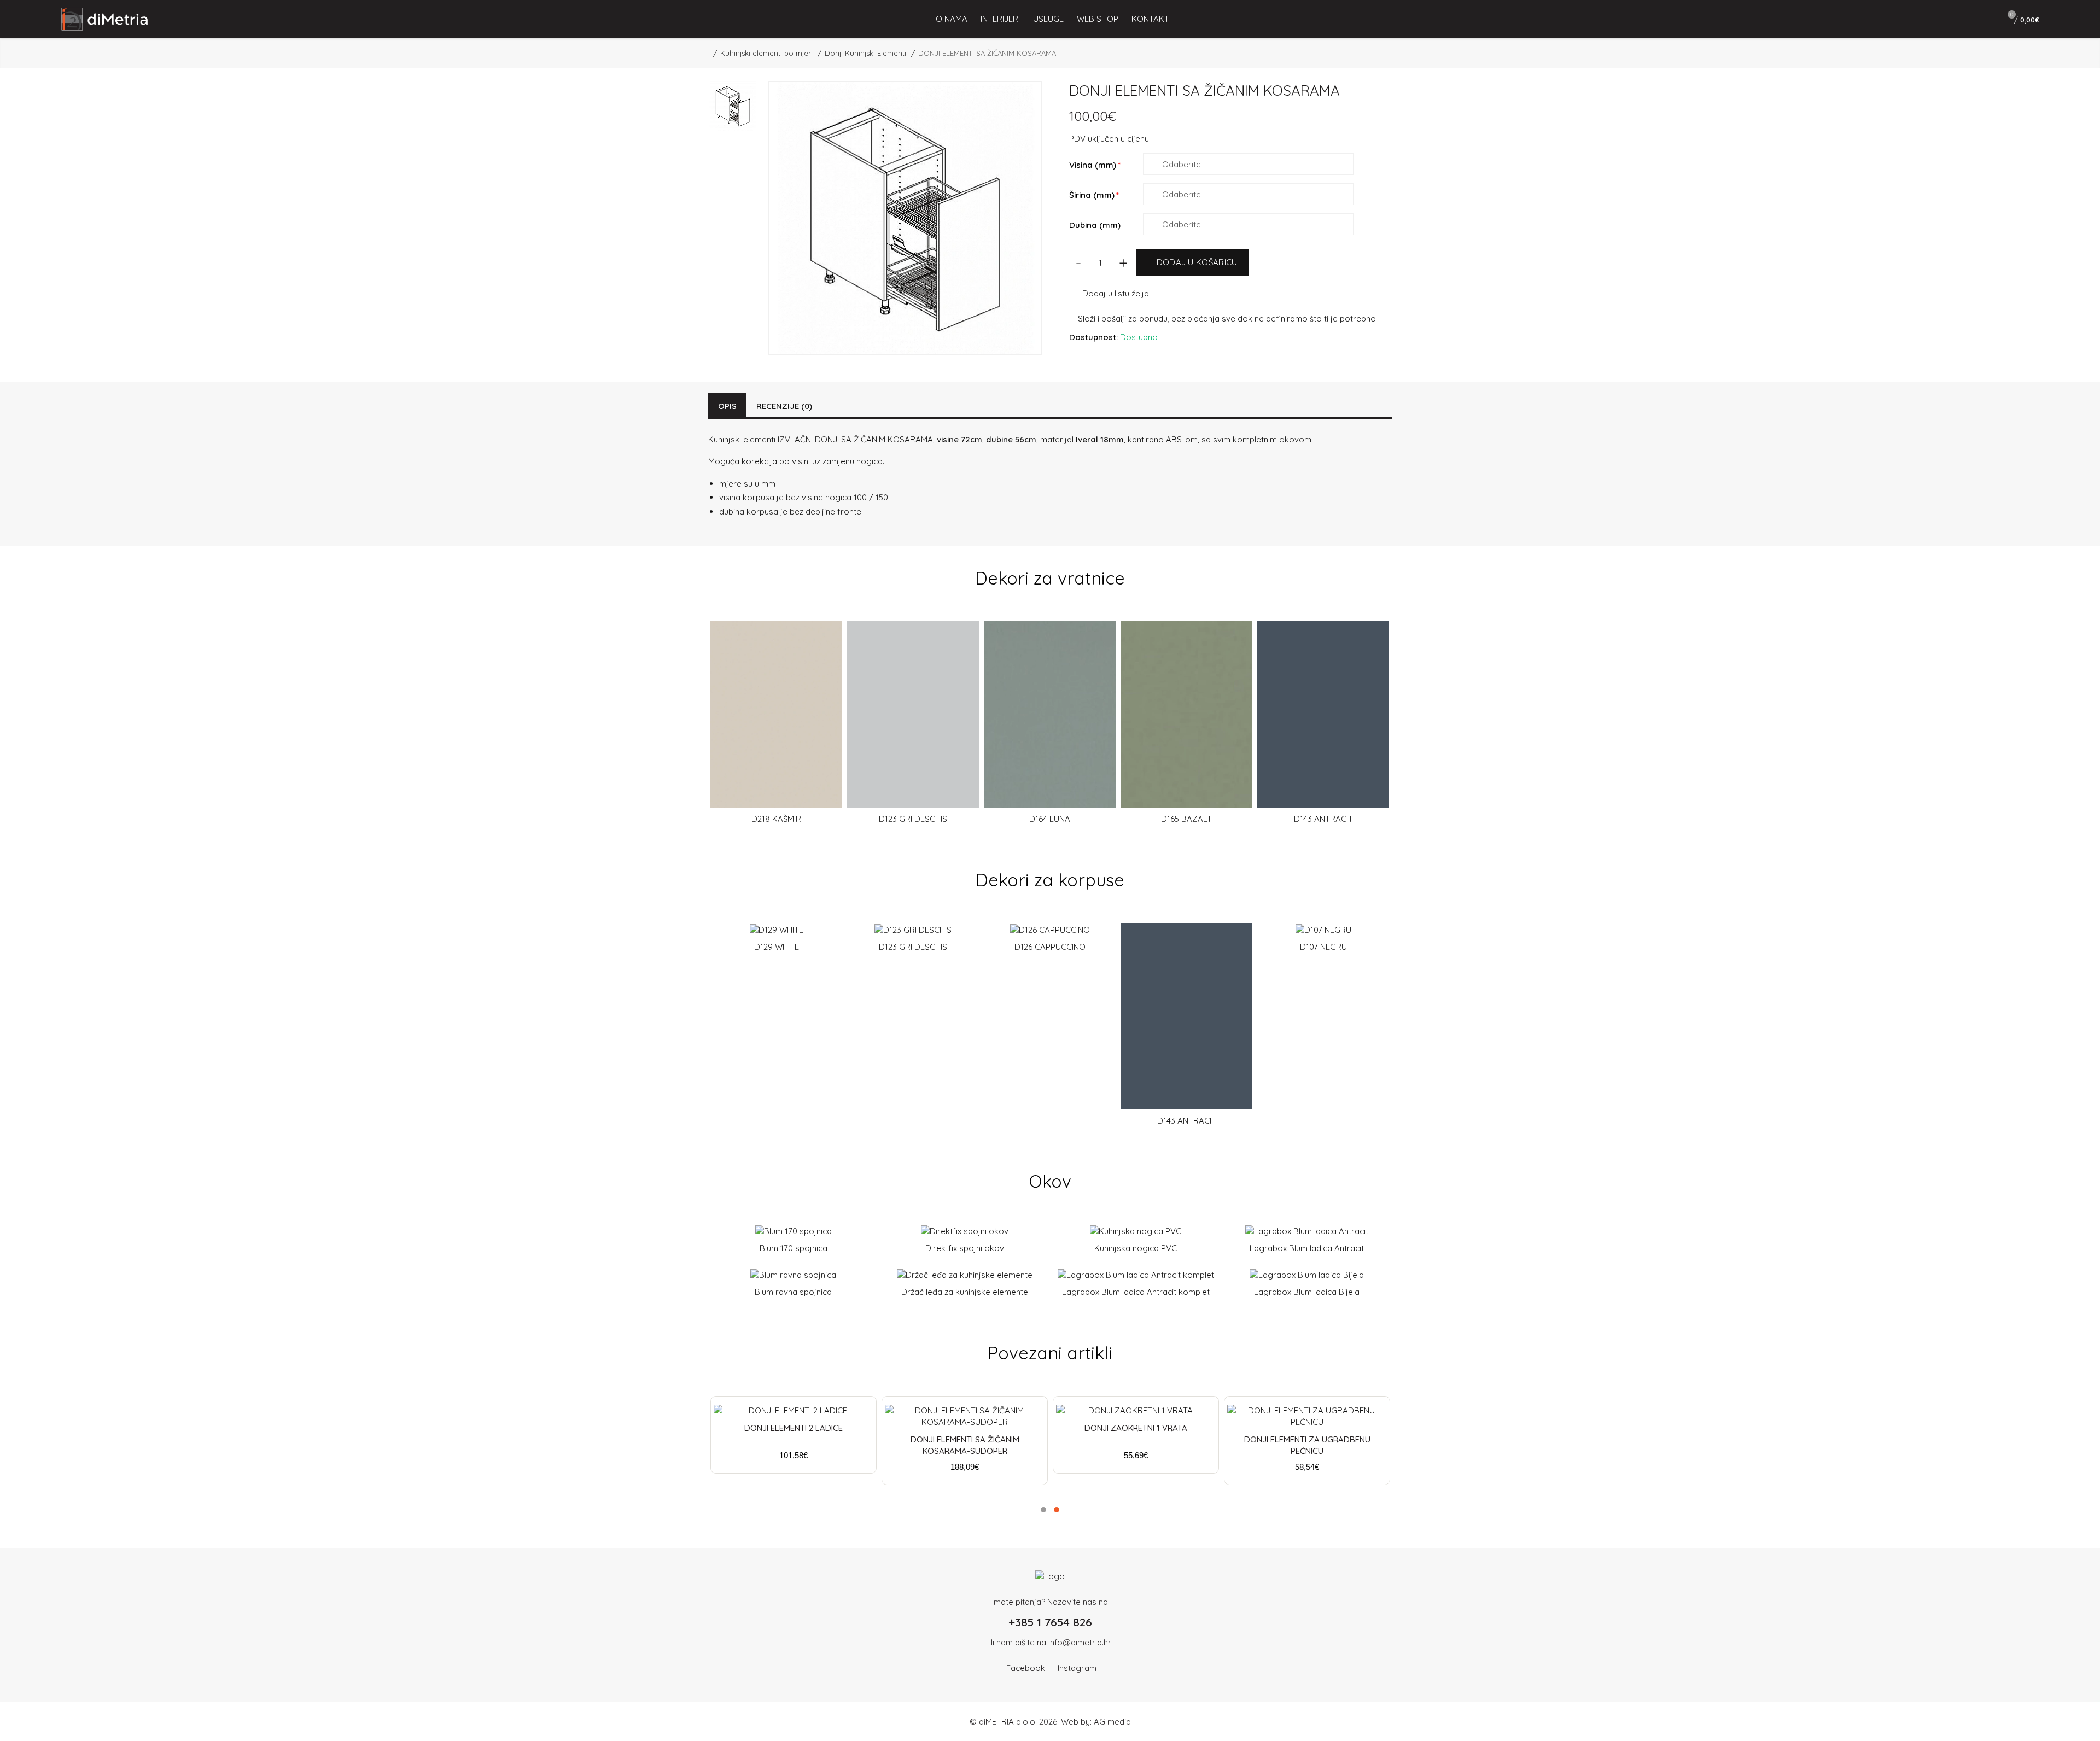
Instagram (1077, 1668)
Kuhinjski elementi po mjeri (766, 53)
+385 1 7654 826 (1050, 1622)
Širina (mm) (1092, 195)
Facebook (1026, 1668)
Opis (727, 406)
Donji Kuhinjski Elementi (865, 53)
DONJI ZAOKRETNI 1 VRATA (1136, 1428)
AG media (1112, 1722)
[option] (776, 727)
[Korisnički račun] (1981, 19)
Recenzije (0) (784, 406)
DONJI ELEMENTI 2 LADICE (794, 1428)
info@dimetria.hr (1080, 1642)
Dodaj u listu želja (1116, 293)
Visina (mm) (1093, 165)
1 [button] (1043, 1510)
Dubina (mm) (1095, 225)
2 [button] (1057, 1510)
